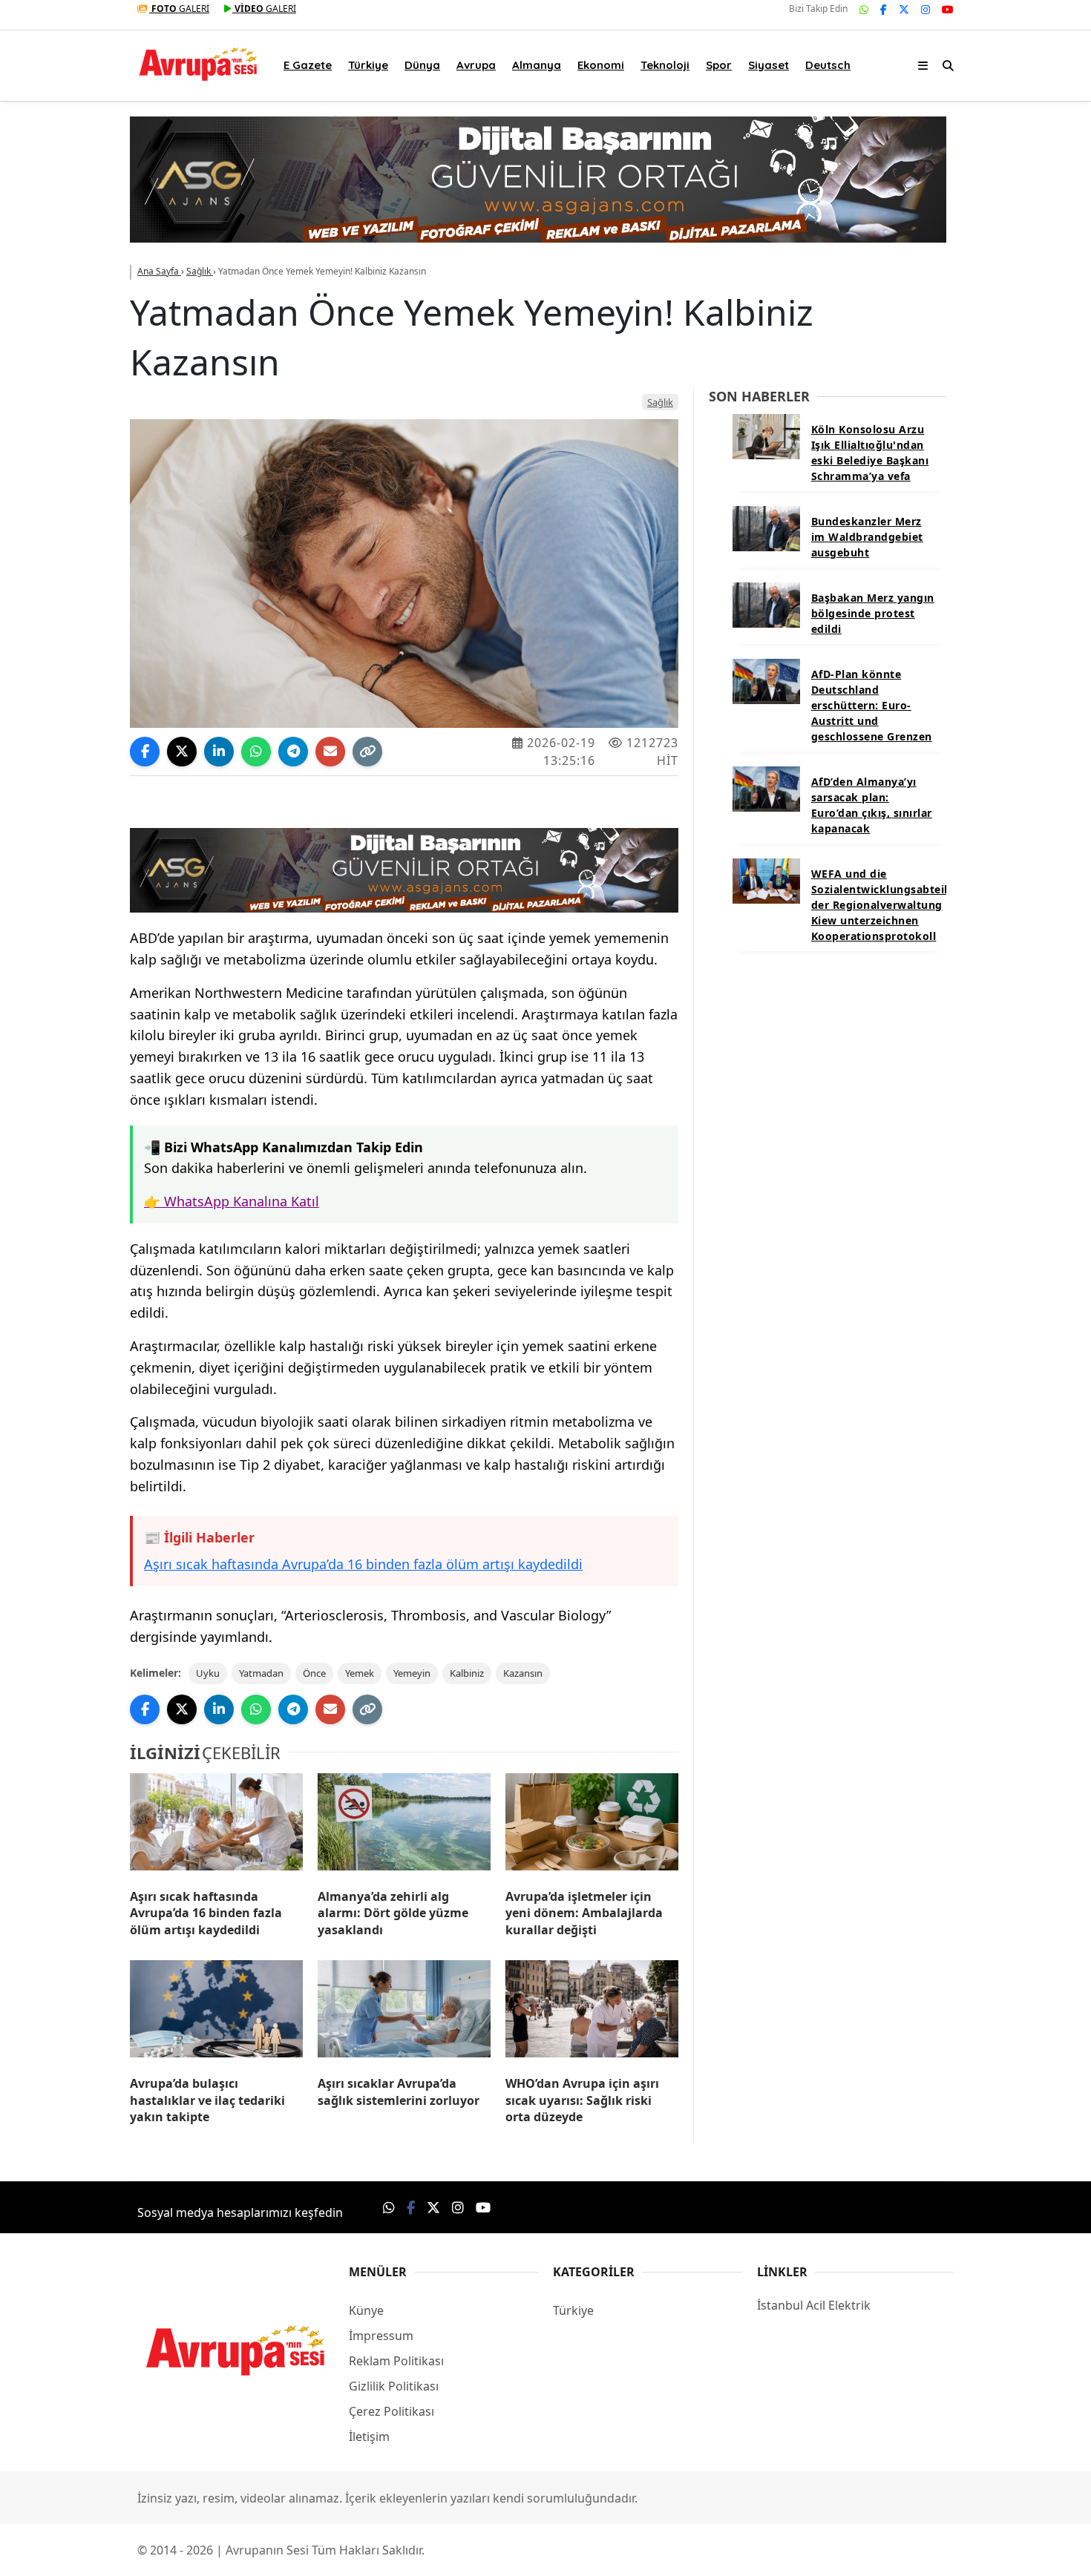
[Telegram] (293, 752)
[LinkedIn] (219, 752)
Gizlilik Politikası (394, 2386)
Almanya (537, 65)
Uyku (208, 1673)
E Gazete (308, 65)
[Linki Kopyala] (367, 752)
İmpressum (381, 2336)
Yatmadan (261, 1673)
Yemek (360, 1673)
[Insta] (925, 9)
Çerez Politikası (391, 2411)
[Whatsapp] (864, 9)
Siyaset (769, 65)
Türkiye (368, 65)
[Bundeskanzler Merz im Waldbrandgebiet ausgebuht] (766, 528)
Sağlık (660, 402)
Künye (366, 2310)
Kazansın (523, 1673)
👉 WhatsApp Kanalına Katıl (232, 1201)
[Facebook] (884, 9)
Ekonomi (601, 65)
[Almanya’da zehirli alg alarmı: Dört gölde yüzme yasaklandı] (404, 1825)
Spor (719, 65)
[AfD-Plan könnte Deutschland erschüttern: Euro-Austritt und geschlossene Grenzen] (766, 680)
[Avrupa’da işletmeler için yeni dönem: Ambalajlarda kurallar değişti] (592, 1825)
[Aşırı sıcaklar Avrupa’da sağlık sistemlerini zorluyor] (404, 2012)
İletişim (369, 2437)
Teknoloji (665, 65)
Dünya (422, 65)
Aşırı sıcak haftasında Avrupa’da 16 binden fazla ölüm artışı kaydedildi (363, 1565)
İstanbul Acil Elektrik (814, 2305)
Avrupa (476, 65)
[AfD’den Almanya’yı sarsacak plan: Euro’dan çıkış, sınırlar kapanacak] (766, 788)
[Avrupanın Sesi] (199, 62)
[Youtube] (948, 9)
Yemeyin (412, 1673)
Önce (314, 1673)
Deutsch (828, 65)
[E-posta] (330, 752)
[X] (904, 9)
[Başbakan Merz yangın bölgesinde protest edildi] (766, 604)
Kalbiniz (467, 1673)
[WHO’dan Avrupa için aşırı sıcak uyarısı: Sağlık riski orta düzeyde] (592, 2012)
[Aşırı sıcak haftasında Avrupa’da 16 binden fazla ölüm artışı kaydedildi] (216, 1825)
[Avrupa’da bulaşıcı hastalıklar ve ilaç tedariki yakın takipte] (216, 2012)
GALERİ (180, 9)
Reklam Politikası (396, 2361)
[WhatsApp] (256, 752)
